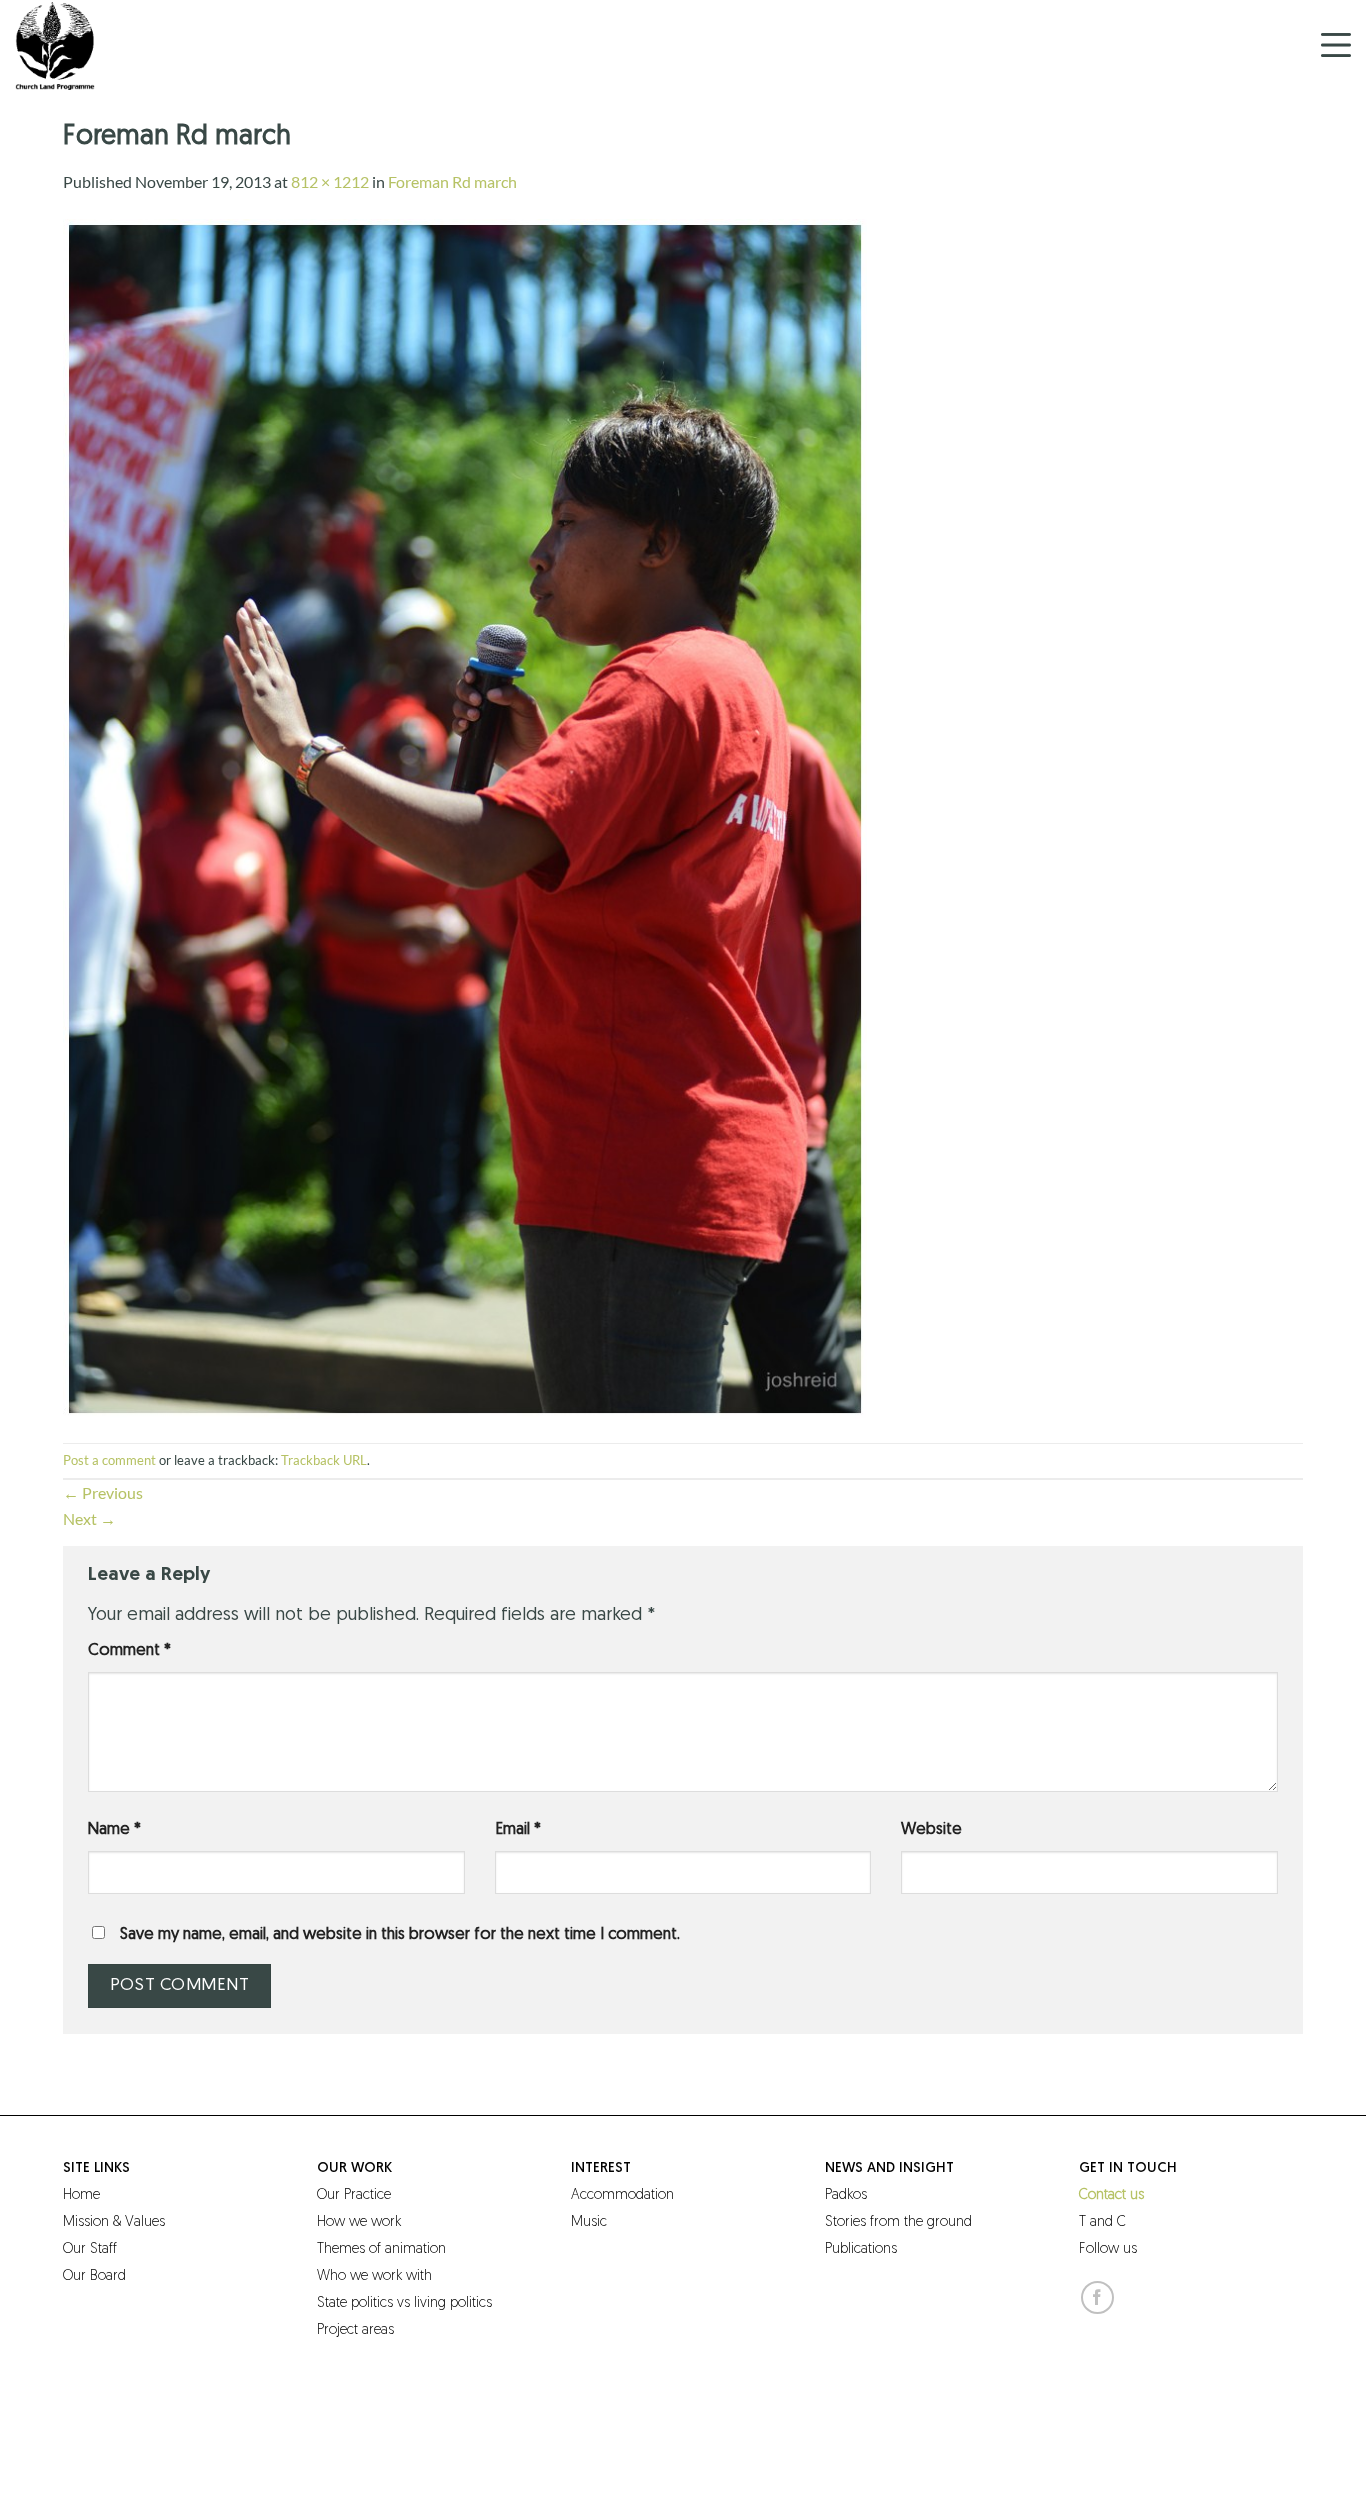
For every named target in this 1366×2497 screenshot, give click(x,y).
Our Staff (90, 2249)
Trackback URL (324, 1460)
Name (114, 1830)
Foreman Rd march (452, 181)
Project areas (355, 2330)
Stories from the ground (898, 2222)
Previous (103, 1492)
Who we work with (374, 2276)
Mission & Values (114, 2222)
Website (931, 1830)
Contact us (1111, 2195)
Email (518, 1830)
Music (589, 2222)
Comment (129, 1651)
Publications (861, 2249)
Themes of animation (381, 2249)
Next (89, 1518)
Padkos (846, 2195)
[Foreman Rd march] (465, 816)
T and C (1102, 2222)
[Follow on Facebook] (1097, 2297)
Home (81, 2195)
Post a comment (109, 1460)
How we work (359, 2222)
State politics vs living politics (404, 2303)
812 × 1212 (330, 181)
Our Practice (354, 2195)
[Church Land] (115, 45)
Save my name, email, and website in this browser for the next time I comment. (400, 1935)
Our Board (94, 2276)
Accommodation (622, 2195)
